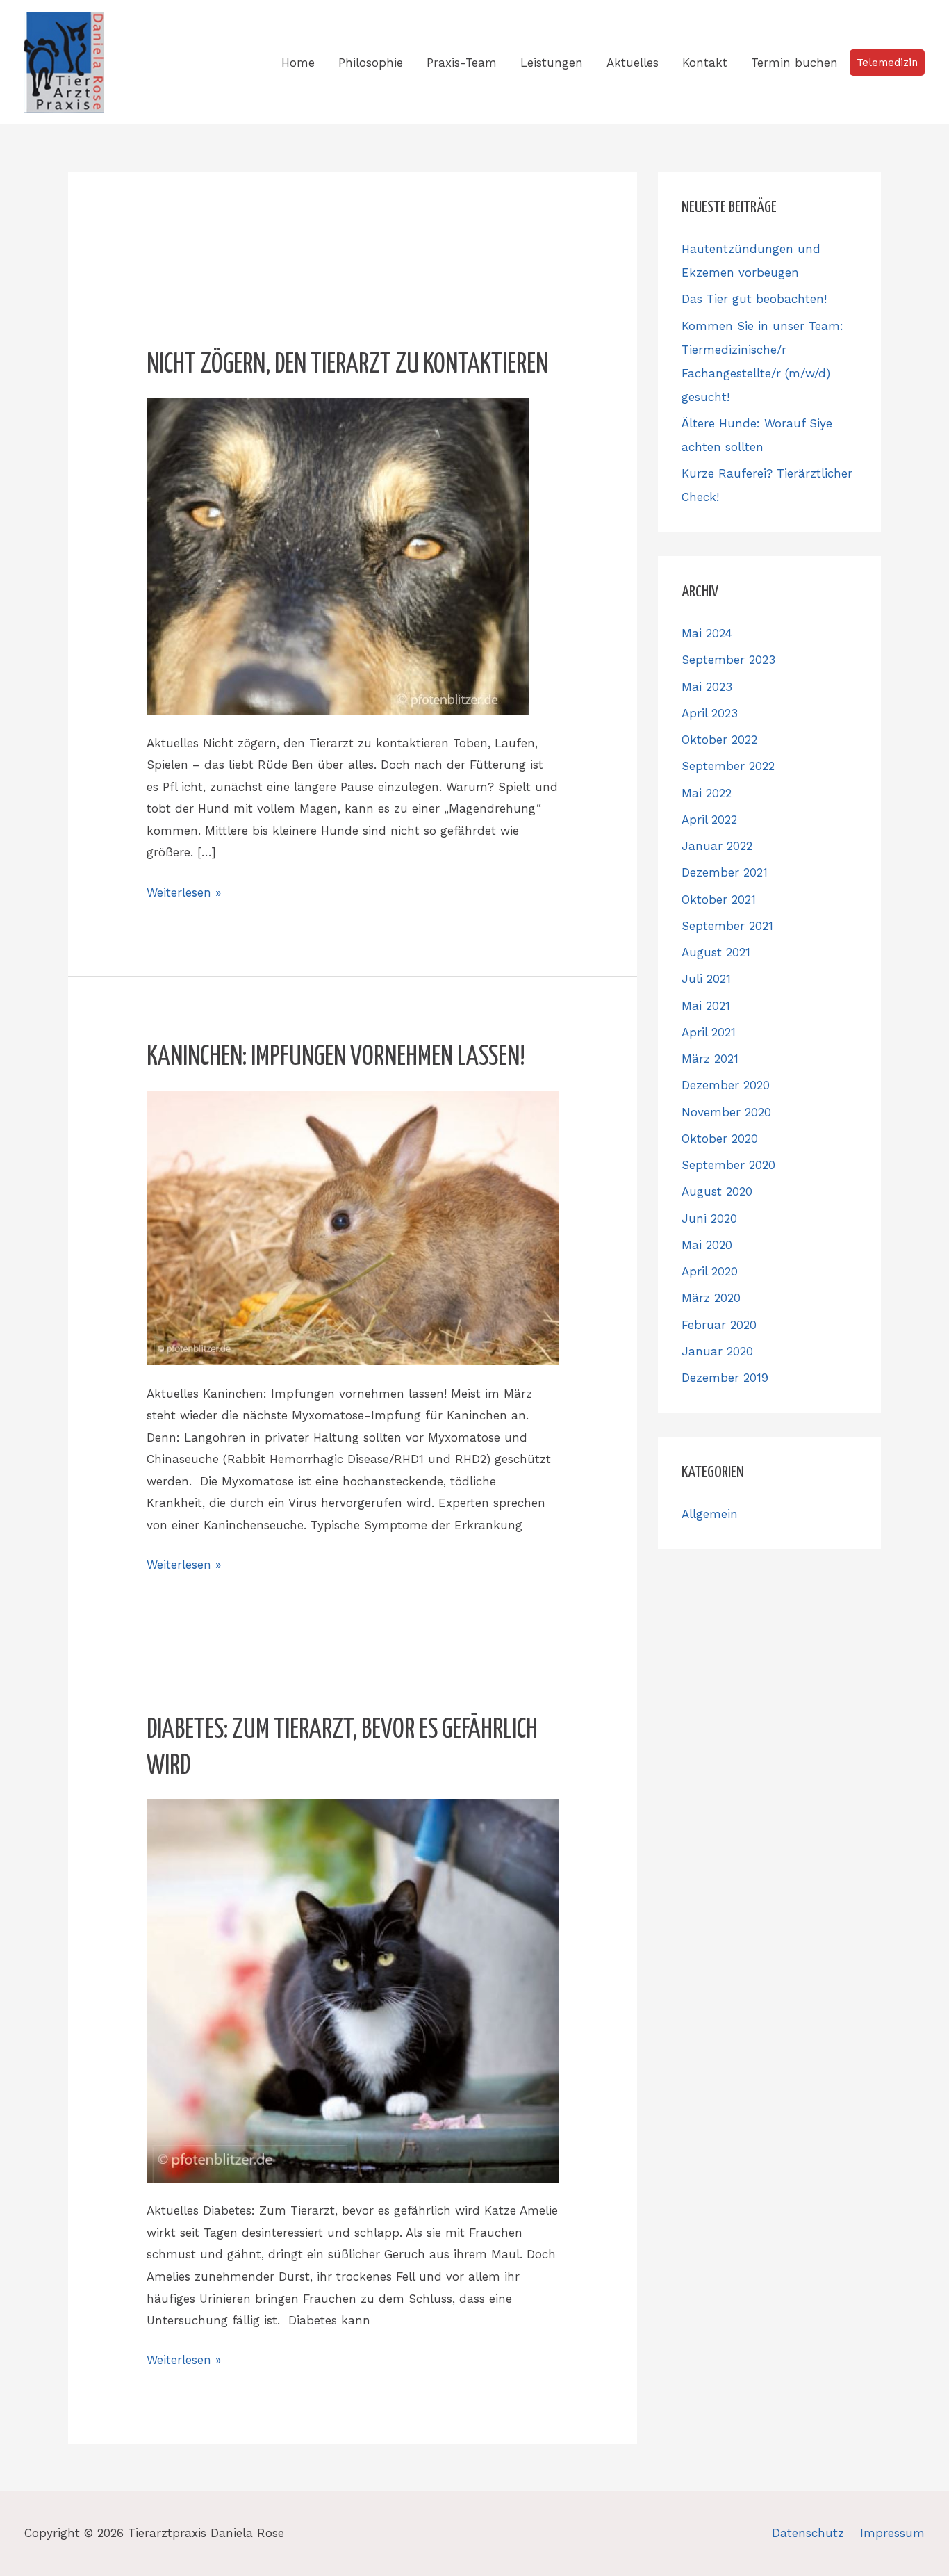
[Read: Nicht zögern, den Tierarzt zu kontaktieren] (338, 555)
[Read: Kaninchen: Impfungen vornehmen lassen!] (352, 1227)
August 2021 (716, 952)
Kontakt (705, 63)
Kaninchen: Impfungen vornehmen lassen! (336, 1058)
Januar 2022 (717, 846)
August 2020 (717, 1191)
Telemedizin (887, 63)
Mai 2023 (707, 687)
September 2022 (728, 766)
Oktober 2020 (720, 1139)
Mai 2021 (706, 1006)
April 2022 (709, 820)
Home (298, 63)
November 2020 (726, 1112)
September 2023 (728, 660)
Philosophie (371, 63)
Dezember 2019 (725, 1378)
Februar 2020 (719, 1325)
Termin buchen (794, 63)
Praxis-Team (462, 63)
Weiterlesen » (184, 891)
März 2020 (711, 1298)
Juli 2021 (706, 979)
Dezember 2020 (726, 1085)
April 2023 (710, 713)
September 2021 (727, 926)
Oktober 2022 (719, 740)
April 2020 (710, 1271)
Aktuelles (633, 63)
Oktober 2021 (719, 899)
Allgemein (710, 1514)
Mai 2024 (707, 633)
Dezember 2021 (725, 872)
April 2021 (709, 1032)
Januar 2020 (717, 1351)
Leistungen (552, 63)
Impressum (892, 2533)
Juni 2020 (709, 1218)
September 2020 (728, 1165)
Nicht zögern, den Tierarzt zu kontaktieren (347, 365)
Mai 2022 (707, 793)
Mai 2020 (707, 1245)
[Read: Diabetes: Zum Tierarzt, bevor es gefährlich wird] (352, 1989)
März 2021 (710, 1059)
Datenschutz (808, 2533)
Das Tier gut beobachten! (754, 299)
